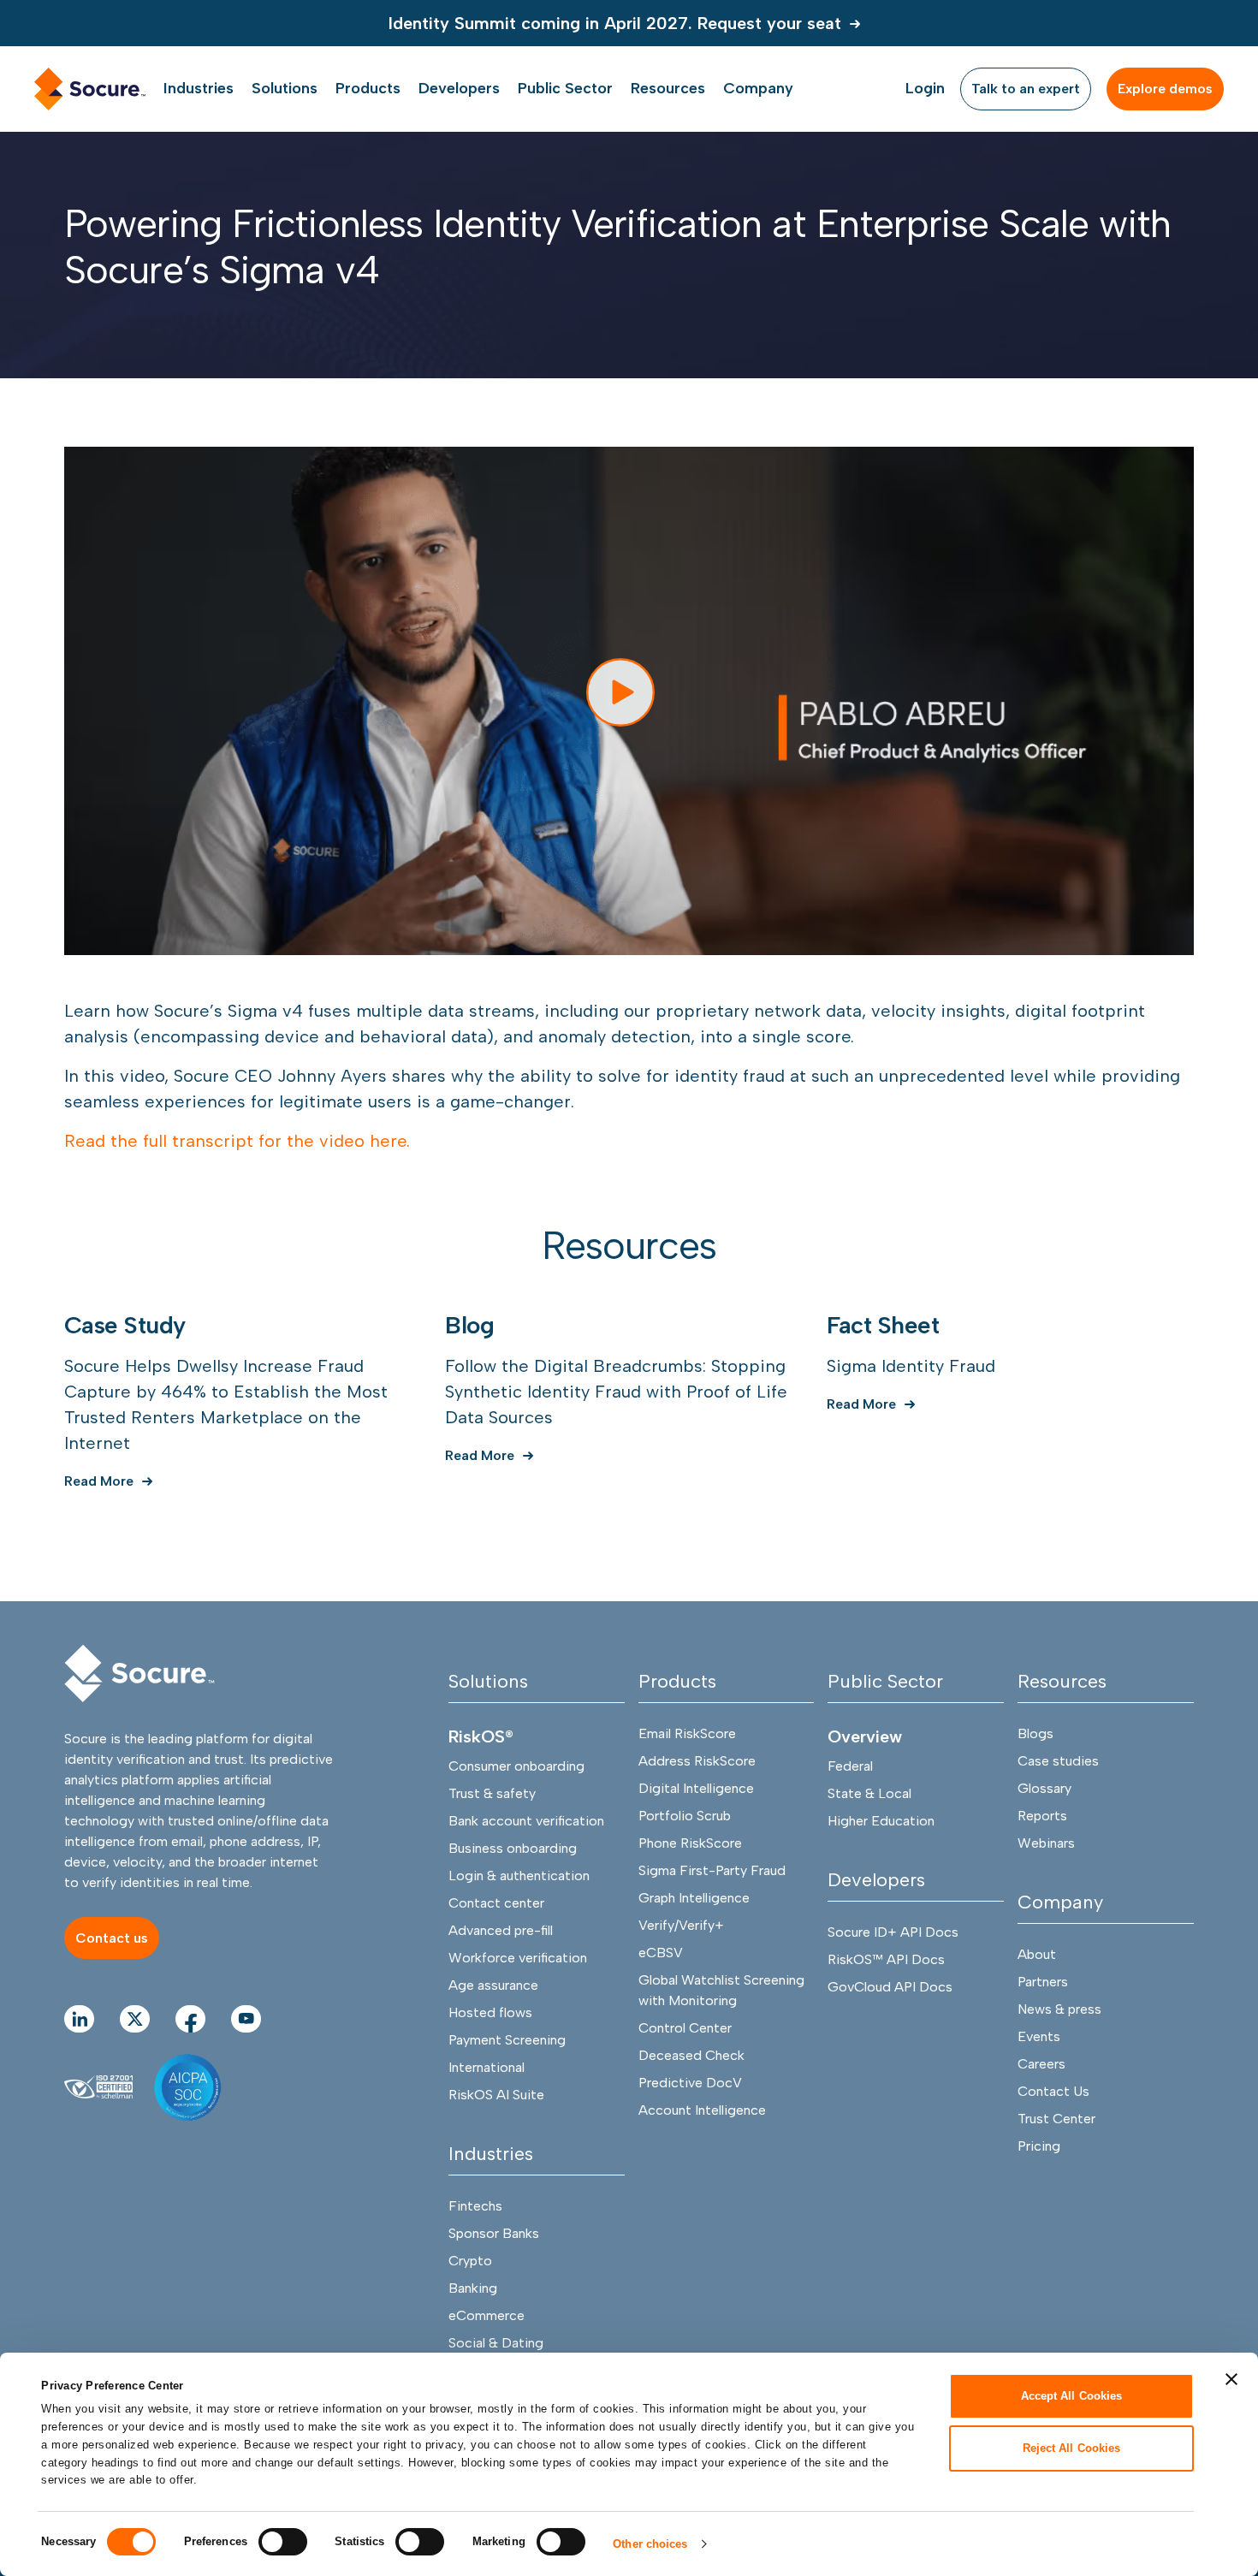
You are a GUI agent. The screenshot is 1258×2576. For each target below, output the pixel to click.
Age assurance (493, 1985)
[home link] (90, 89)
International (487, 2067)
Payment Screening (507, 2040)
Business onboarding (513, 1848)
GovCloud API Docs (890, 1987)
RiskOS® (481, 1736)
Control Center (685, 2028)
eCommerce (487, 2315)
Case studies (1058, 1761)
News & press (1059, 2009)
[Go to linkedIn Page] (79, 2019)
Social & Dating (496, 2343)
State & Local (869, 1793)
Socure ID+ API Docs (893, 1932)
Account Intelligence (702, 2110)
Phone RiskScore (690, 1843)
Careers (1041, 2064)
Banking (473, 2288)
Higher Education (881, 1821)
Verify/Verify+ (681, 1925)
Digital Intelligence (696, 1788)
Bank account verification (526, 1821)
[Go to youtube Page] (246, 2019)
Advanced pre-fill (501, 1930)
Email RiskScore (687, 1733)
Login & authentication (519, 1876)
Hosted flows (490, 2012)
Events (1039, 2036)
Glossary (1044, 1788)
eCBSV (661, 1953)
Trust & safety (492, 1793)
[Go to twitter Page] (135, 2019)
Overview (865, 1736)
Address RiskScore (697, 1761)
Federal (850, 1766)
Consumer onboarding (516, 1766)
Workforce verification (518, 1958)
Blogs (1035, 1733)
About (1037, 1954)
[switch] (283, 2542)
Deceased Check (691, 2055)
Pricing (1039, 2146)
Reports (1042, 1816)
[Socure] (139, 1674)
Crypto (470, 2261)
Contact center (496, 1903)
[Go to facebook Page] (190, 2019)
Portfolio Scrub (685, 1816)
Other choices (650, 2544)
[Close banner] (1231, 2379)
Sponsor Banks (494, 2233)
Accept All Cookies (1072, 2396)
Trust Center (1056, 2119)
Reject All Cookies (1072, 2447)
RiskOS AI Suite (496, 2095)
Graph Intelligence (694, 1898)
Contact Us (1053, 2091)
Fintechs (475, 2206)
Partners (1043, 1982)
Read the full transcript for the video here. (237, 1141)
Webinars (1046, 1843)
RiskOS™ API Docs (886, 1959)
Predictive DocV (690, 2083)
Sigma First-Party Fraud (712, 1870)
